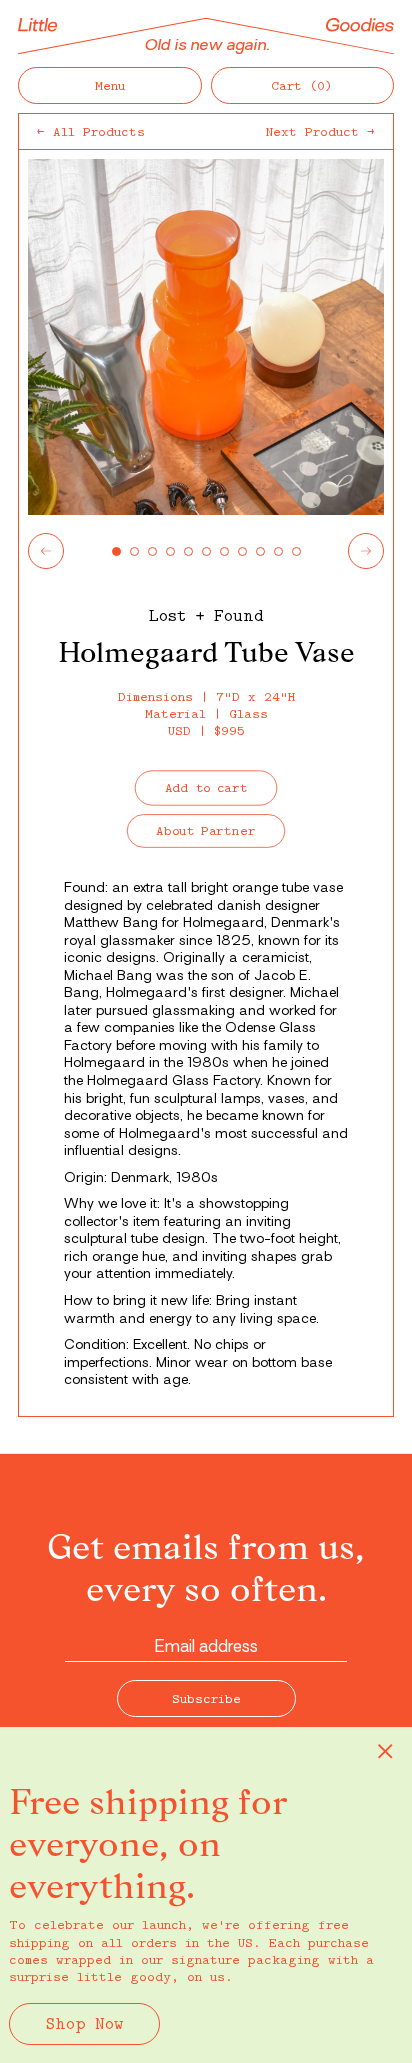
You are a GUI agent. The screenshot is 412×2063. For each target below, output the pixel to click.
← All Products (91, 131)
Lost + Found (206, 615)
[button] (303, 85)
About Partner (205, 830)
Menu (110, 85)
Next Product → (320, 131)
